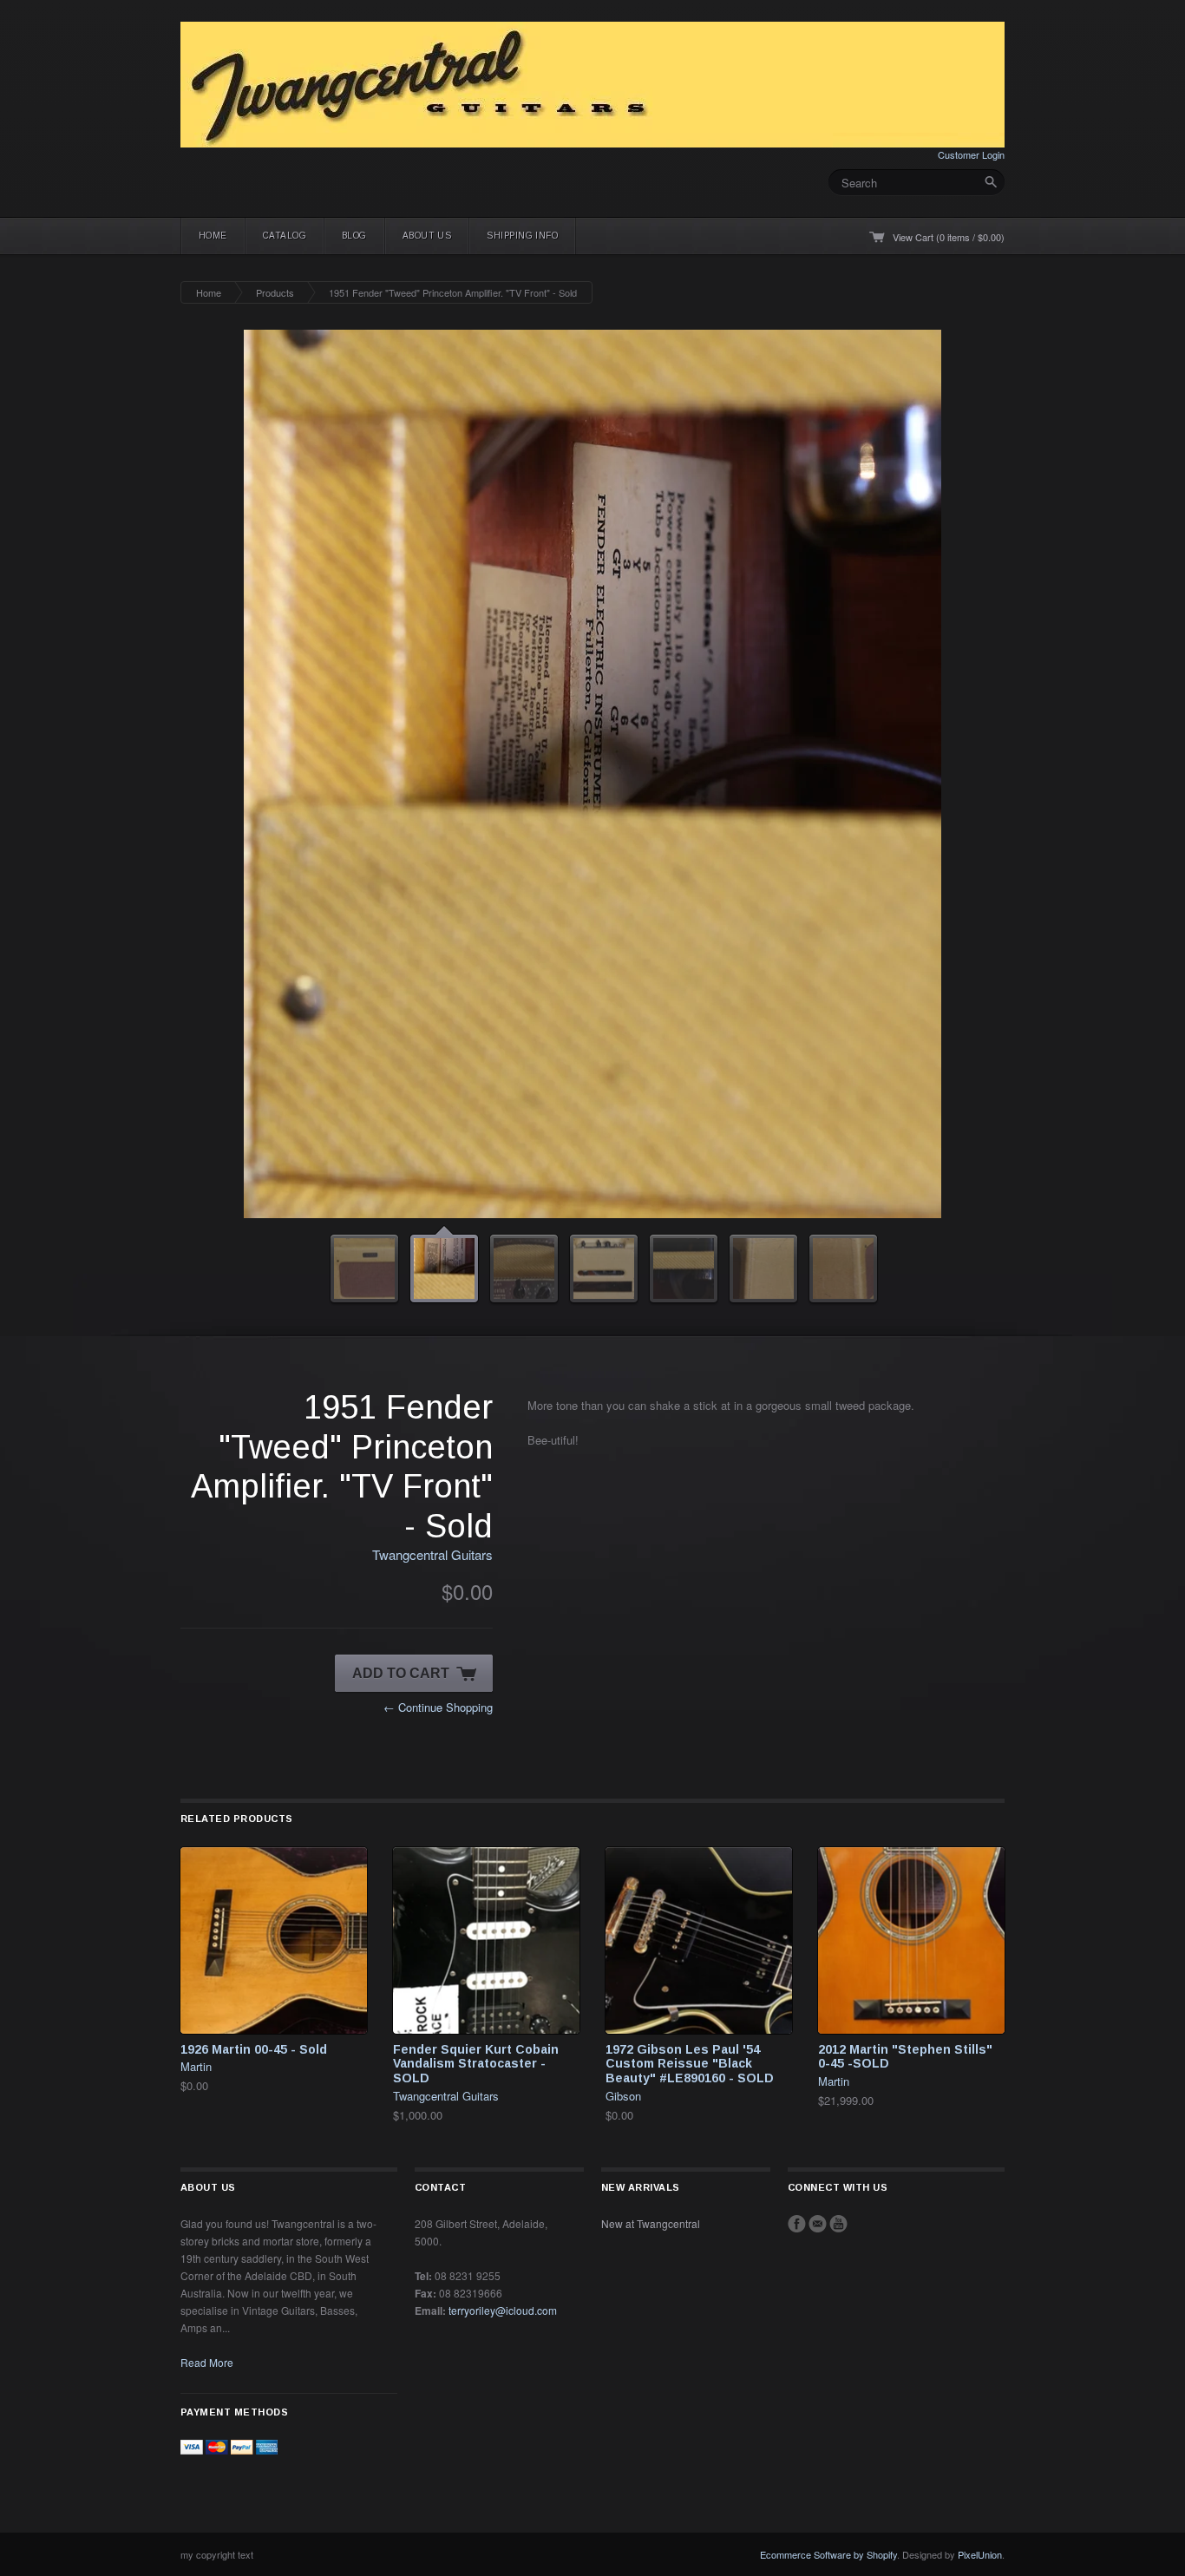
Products (275, 292)
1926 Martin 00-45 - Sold (254, 1710)
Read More (207, 2023)
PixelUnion (980, 2215)
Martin (196, 1727)
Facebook (797, 1884)
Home (213, 236)
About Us (427, 236)
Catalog (285, 236)
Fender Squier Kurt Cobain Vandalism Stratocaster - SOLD (476, 1725)
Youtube (838, 1884)
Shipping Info (522, 236)
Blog (354, 236)
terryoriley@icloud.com (503, 1971)
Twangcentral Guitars (432, 1215)
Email (818, 1884)
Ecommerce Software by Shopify (828, 2215)
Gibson (623, 1757)
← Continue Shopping (438, 1368)
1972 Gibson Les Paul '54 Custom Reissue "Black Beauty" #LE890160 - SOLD (690, 1725)
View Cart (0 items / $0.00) (949, 237)
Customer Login (971, 154)
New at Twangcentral (651, 1884)
